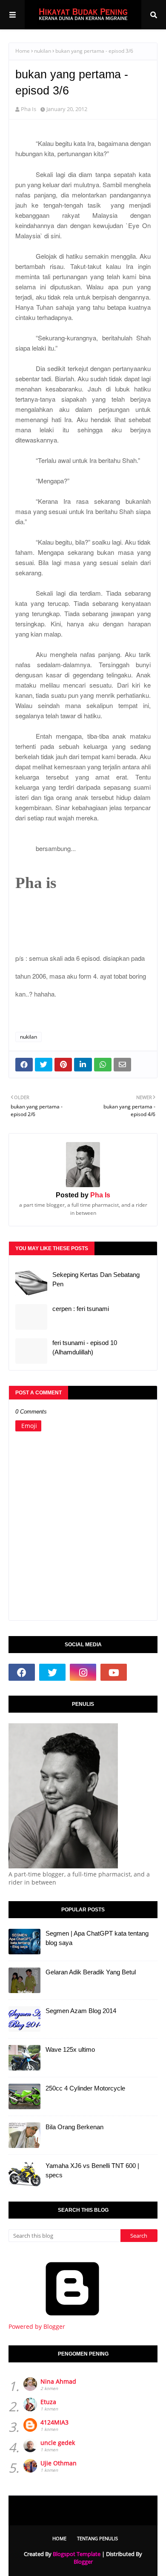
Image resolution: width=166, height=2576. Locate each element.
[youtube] (114, 1672)
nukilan (43, 51)
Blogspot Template (77, 2554)
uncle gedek (58, 2443)
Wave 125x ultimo (70, 2049)
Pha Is (29, 109)
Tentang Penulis (97, 2538)
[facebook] (22, 1672)
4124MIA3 (54, 2422)
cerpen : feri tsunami (81, 1309)
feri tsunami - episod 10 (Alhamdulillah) (85, 1348)
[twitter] (52, 1672)
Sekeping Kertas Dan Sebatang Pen (96, 1279)
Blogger (83, 2562)
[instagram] (83, 1672)
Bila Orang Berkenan (74, 2127)
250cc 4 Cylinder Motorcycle (85, 2088)
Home (23, 51)
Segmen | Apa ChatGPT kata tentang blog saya (97, 1938)
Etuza (48, 2402)
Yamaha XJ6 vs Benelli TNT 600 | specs (92, 2170)
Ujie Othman (59, 2463)
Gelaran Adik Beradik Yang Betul (91, 1972)
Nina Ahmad (58, 2381)
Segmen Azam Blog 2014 (81, 2011)
